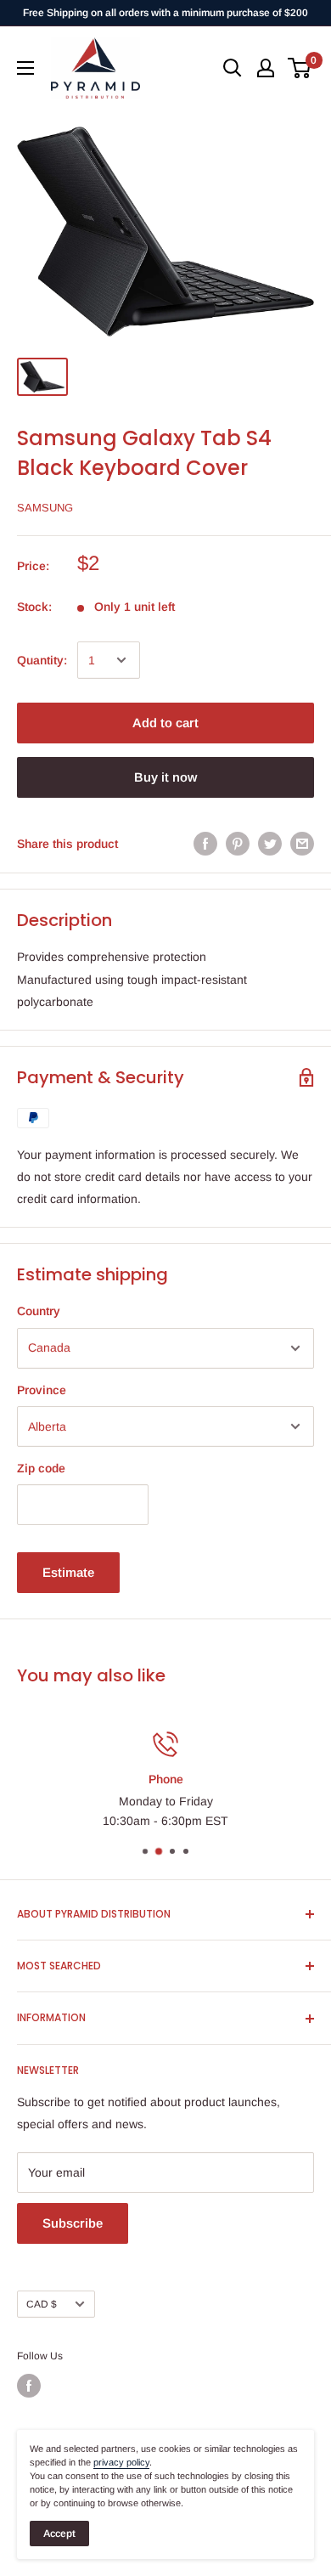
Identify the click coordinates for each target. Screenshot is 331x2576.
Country (39, 1311)
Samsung (45, 508)
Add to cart (165, 723)
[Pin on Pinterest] (238, 844)
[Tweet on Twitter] (270, 844)
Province (42, 1390)
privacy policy (121, 2462)
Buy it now (165, 777)
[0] (300, 68)
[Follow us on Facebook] (29, 2386)
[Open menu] (25, 68)
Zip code (41, 1468)
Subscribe (73, 2223)
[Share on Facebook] (205, 844)
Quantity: (42, 660)
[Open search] (233, 68)
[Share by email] (302, 844)
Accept (59, 2534)
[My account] (266, 68)
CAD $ (42, 2304)
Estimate (68, 1572)
